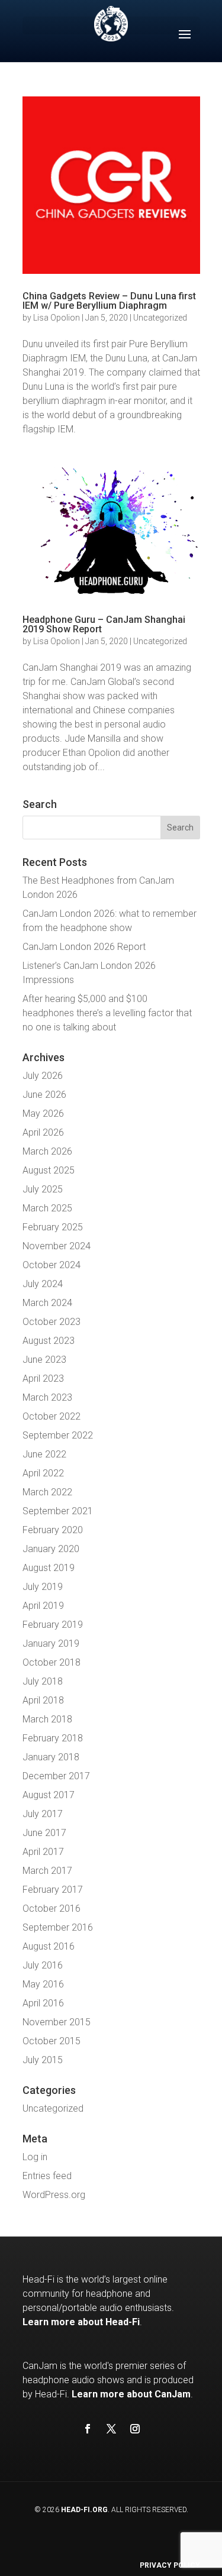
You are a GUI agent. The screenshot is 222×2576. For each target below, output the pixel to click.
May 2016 (43, 1984)
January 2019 (51, 1643)
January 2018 (51, 1757)
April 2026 (43, 1132)
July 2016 (43, 1965)
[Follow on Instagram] (135, 2429)
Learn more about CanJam (131, 2394)
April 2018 (43, 1700)
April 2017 (43, 1852)
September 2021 (58, 1511)
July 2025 (43, 1189)
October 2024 (52, 1265)
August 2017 (49, 1795)
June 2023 (44, 1360)
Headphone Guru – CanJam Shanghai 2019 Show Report (104, 624)
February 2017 (53, 1890)
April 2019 (43, 1606)
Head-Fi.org (84, 2510)
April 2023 (43, 1379)
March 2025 (47, 1208)
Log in (35, 2157)
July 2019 (43, 1587)
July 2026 (43, 1076)
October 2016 (52, 1908)
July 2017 (43, 1814)
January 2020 (51, 1549)
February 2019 (53, 1625)
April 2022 (43, 1473)
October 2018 (52, 1662)
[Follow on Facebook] (88, 2429)
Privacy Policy (170, 2565)
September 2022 (58, 1435)
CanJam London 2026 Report (84, 947)
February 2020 (53, 1530)
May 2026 (43, 1114)
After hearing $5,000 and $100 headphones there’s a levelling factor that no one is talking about (107, 1013)
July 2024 (43, 1284)
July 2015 (43, 2060)
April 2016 (43, 2003)
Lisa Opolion (57, 318)
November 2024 (57, 1246)
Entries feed (47, 2176)
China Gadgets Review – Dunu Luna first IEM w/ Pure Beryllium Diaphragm (109, 301)
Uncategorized (160, 318)
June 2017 (44, 1833)
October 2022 (52, 1416)
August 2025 (49, 1170)
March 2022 (47, 1492)
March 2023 (47, 1397)
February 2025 (53, 1227)
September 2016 (58, 1927)
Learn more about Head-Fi (81, 2322)
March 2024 (47, 1303)
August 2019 (49, 1568)
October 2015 (52, 2041)
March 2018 (47, 1719)
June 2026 (44, 1095)
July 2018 (43, 1681)
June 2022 (44, 1454)
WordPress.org (54, 2195)
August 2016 (49, 1946)
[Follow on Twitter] (111, 2429)
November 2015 (57, 2022)
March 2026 (47, 1151)
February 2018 (53, 1738)
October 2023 (52, 1322)
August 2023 (49, 1341)
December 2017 (56, 1776)
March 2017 (47, 1871)
